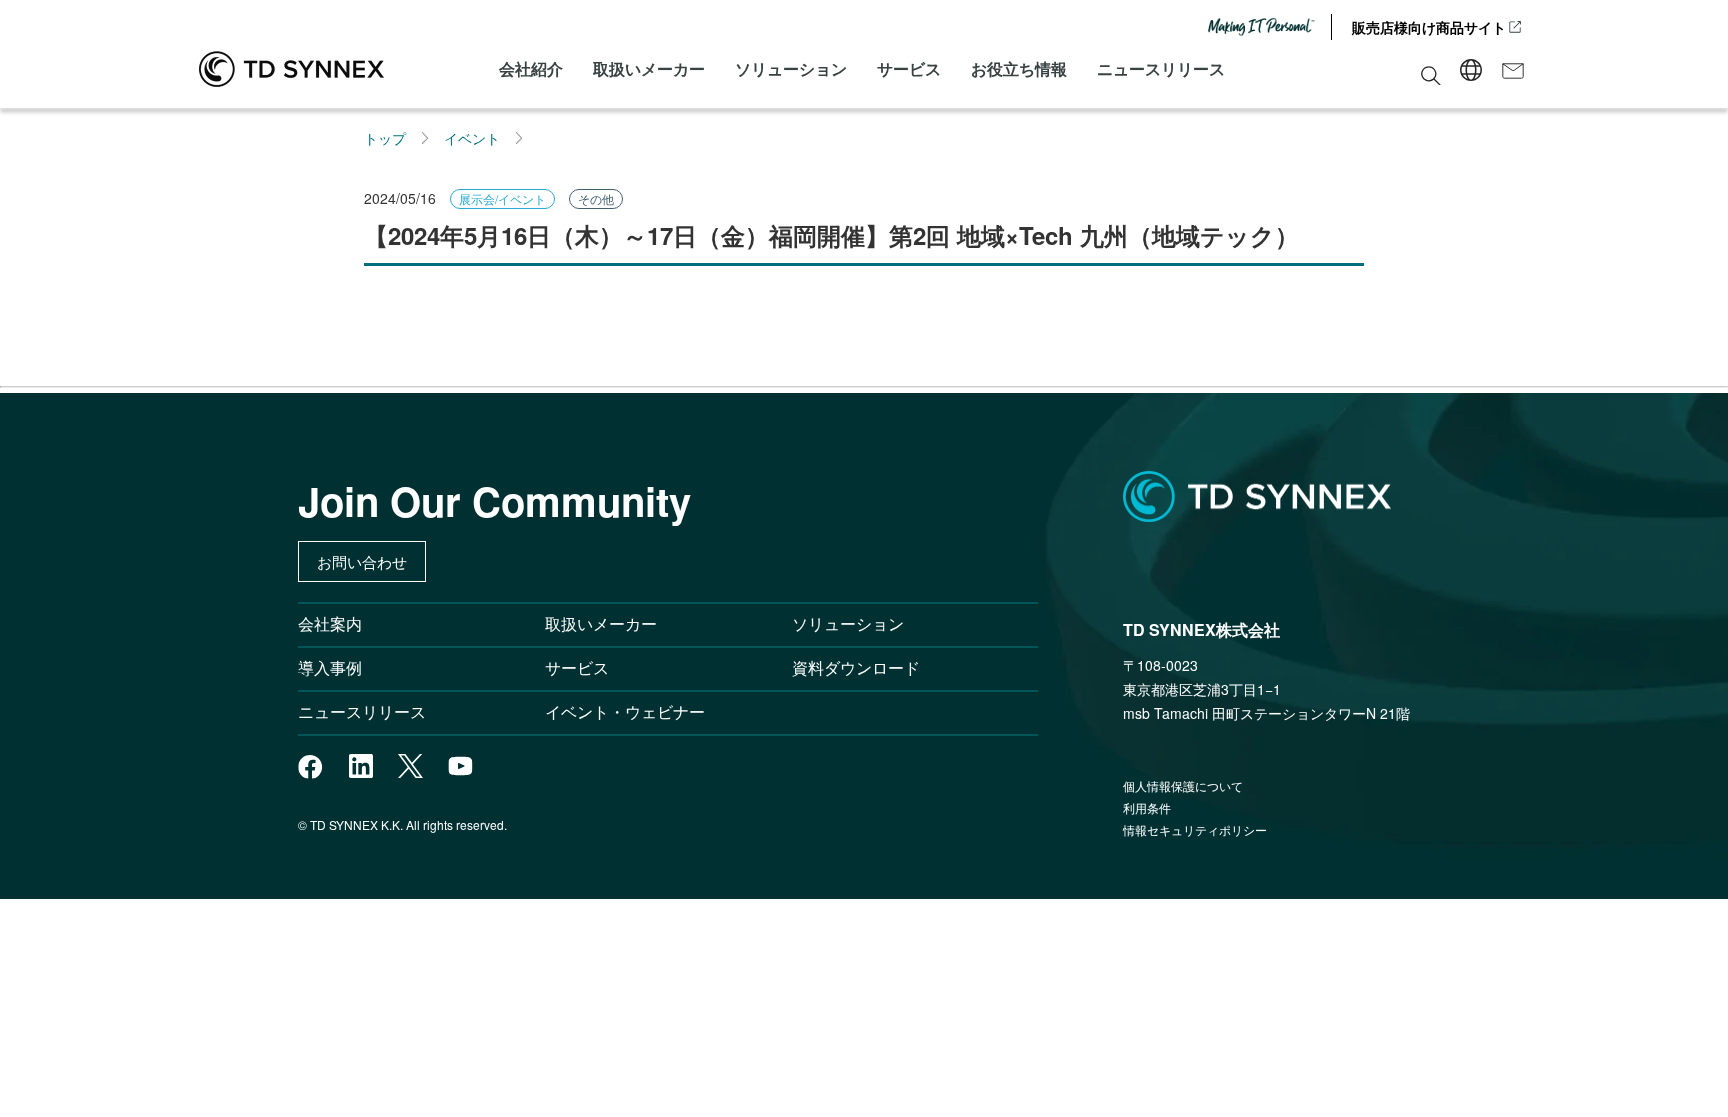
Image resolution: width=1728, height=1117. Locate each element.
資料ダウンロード (856, 667)
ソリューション (791, 68)
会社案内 (330, 623)
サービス (909, 68)
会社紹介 (531, 68)
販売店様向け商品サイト (1429, 27)
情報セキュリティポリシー (1195, 829)
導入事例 (330, 667)
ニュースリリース (1161, 68)
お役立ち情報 (1019, 68)
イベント (472, 138)
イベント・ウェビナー (625, 711)
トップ (385, 138)
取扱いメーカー (649, 68)
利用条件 (1147, 807)
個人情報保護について (1183, 785)
